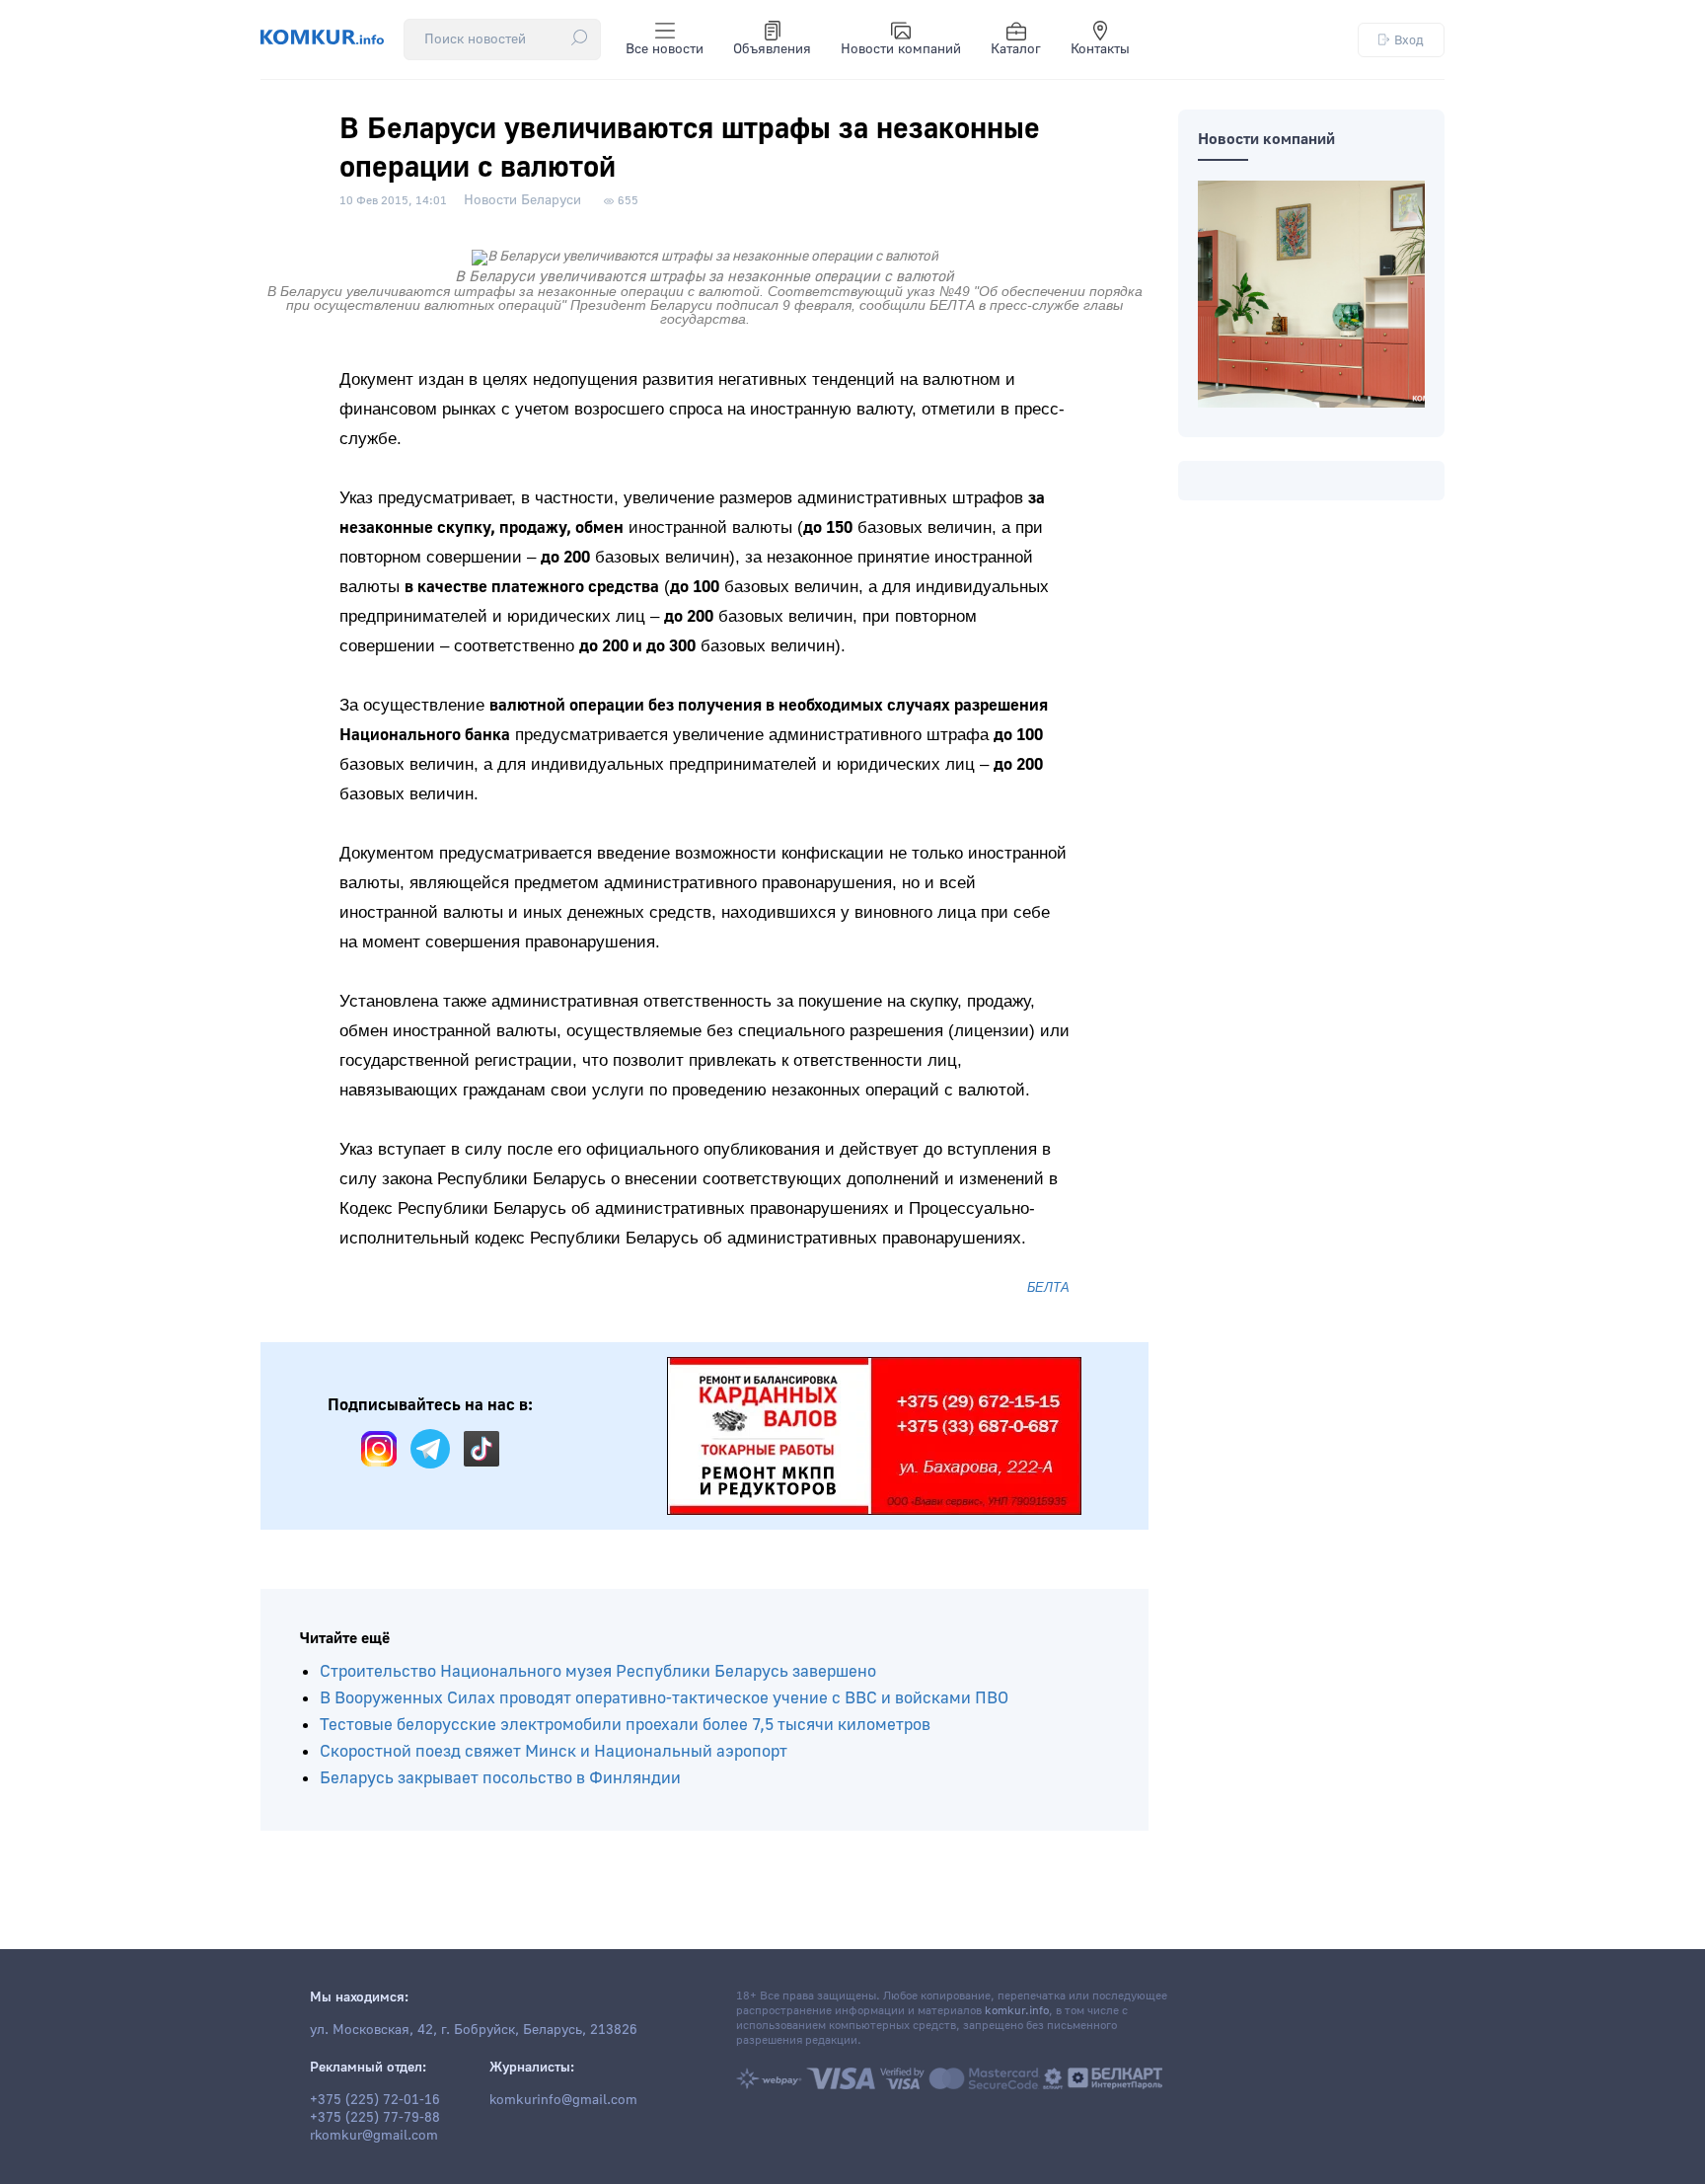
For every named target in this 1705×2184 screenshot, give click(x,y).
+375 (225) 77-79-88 (375, 2118)
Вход (1409, 40)
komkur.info (1017, 2011)
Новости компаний (901, 49)
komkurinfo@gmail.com (563, 2100)
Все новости (665, 49)
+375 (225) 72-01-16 (375, 2100)
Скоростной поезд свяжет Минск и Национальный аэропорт (554, 1751)
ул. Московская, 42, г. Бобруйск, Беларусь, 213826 (474, 2030)
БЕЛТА (1048, 1287)
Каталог (1016, 49)
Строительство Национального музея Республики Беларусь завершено (598, 1671)
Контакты (1100, 49)
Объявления (772, 49)
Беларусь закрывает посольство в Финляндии (500, 1778)
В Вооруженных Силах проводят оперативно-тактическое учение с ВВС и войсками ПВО (664, 1698)
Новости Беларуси (522, 200)
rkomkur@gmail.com (374, 2136)
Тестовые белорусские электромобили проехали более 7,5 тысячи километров (625, 1725)
